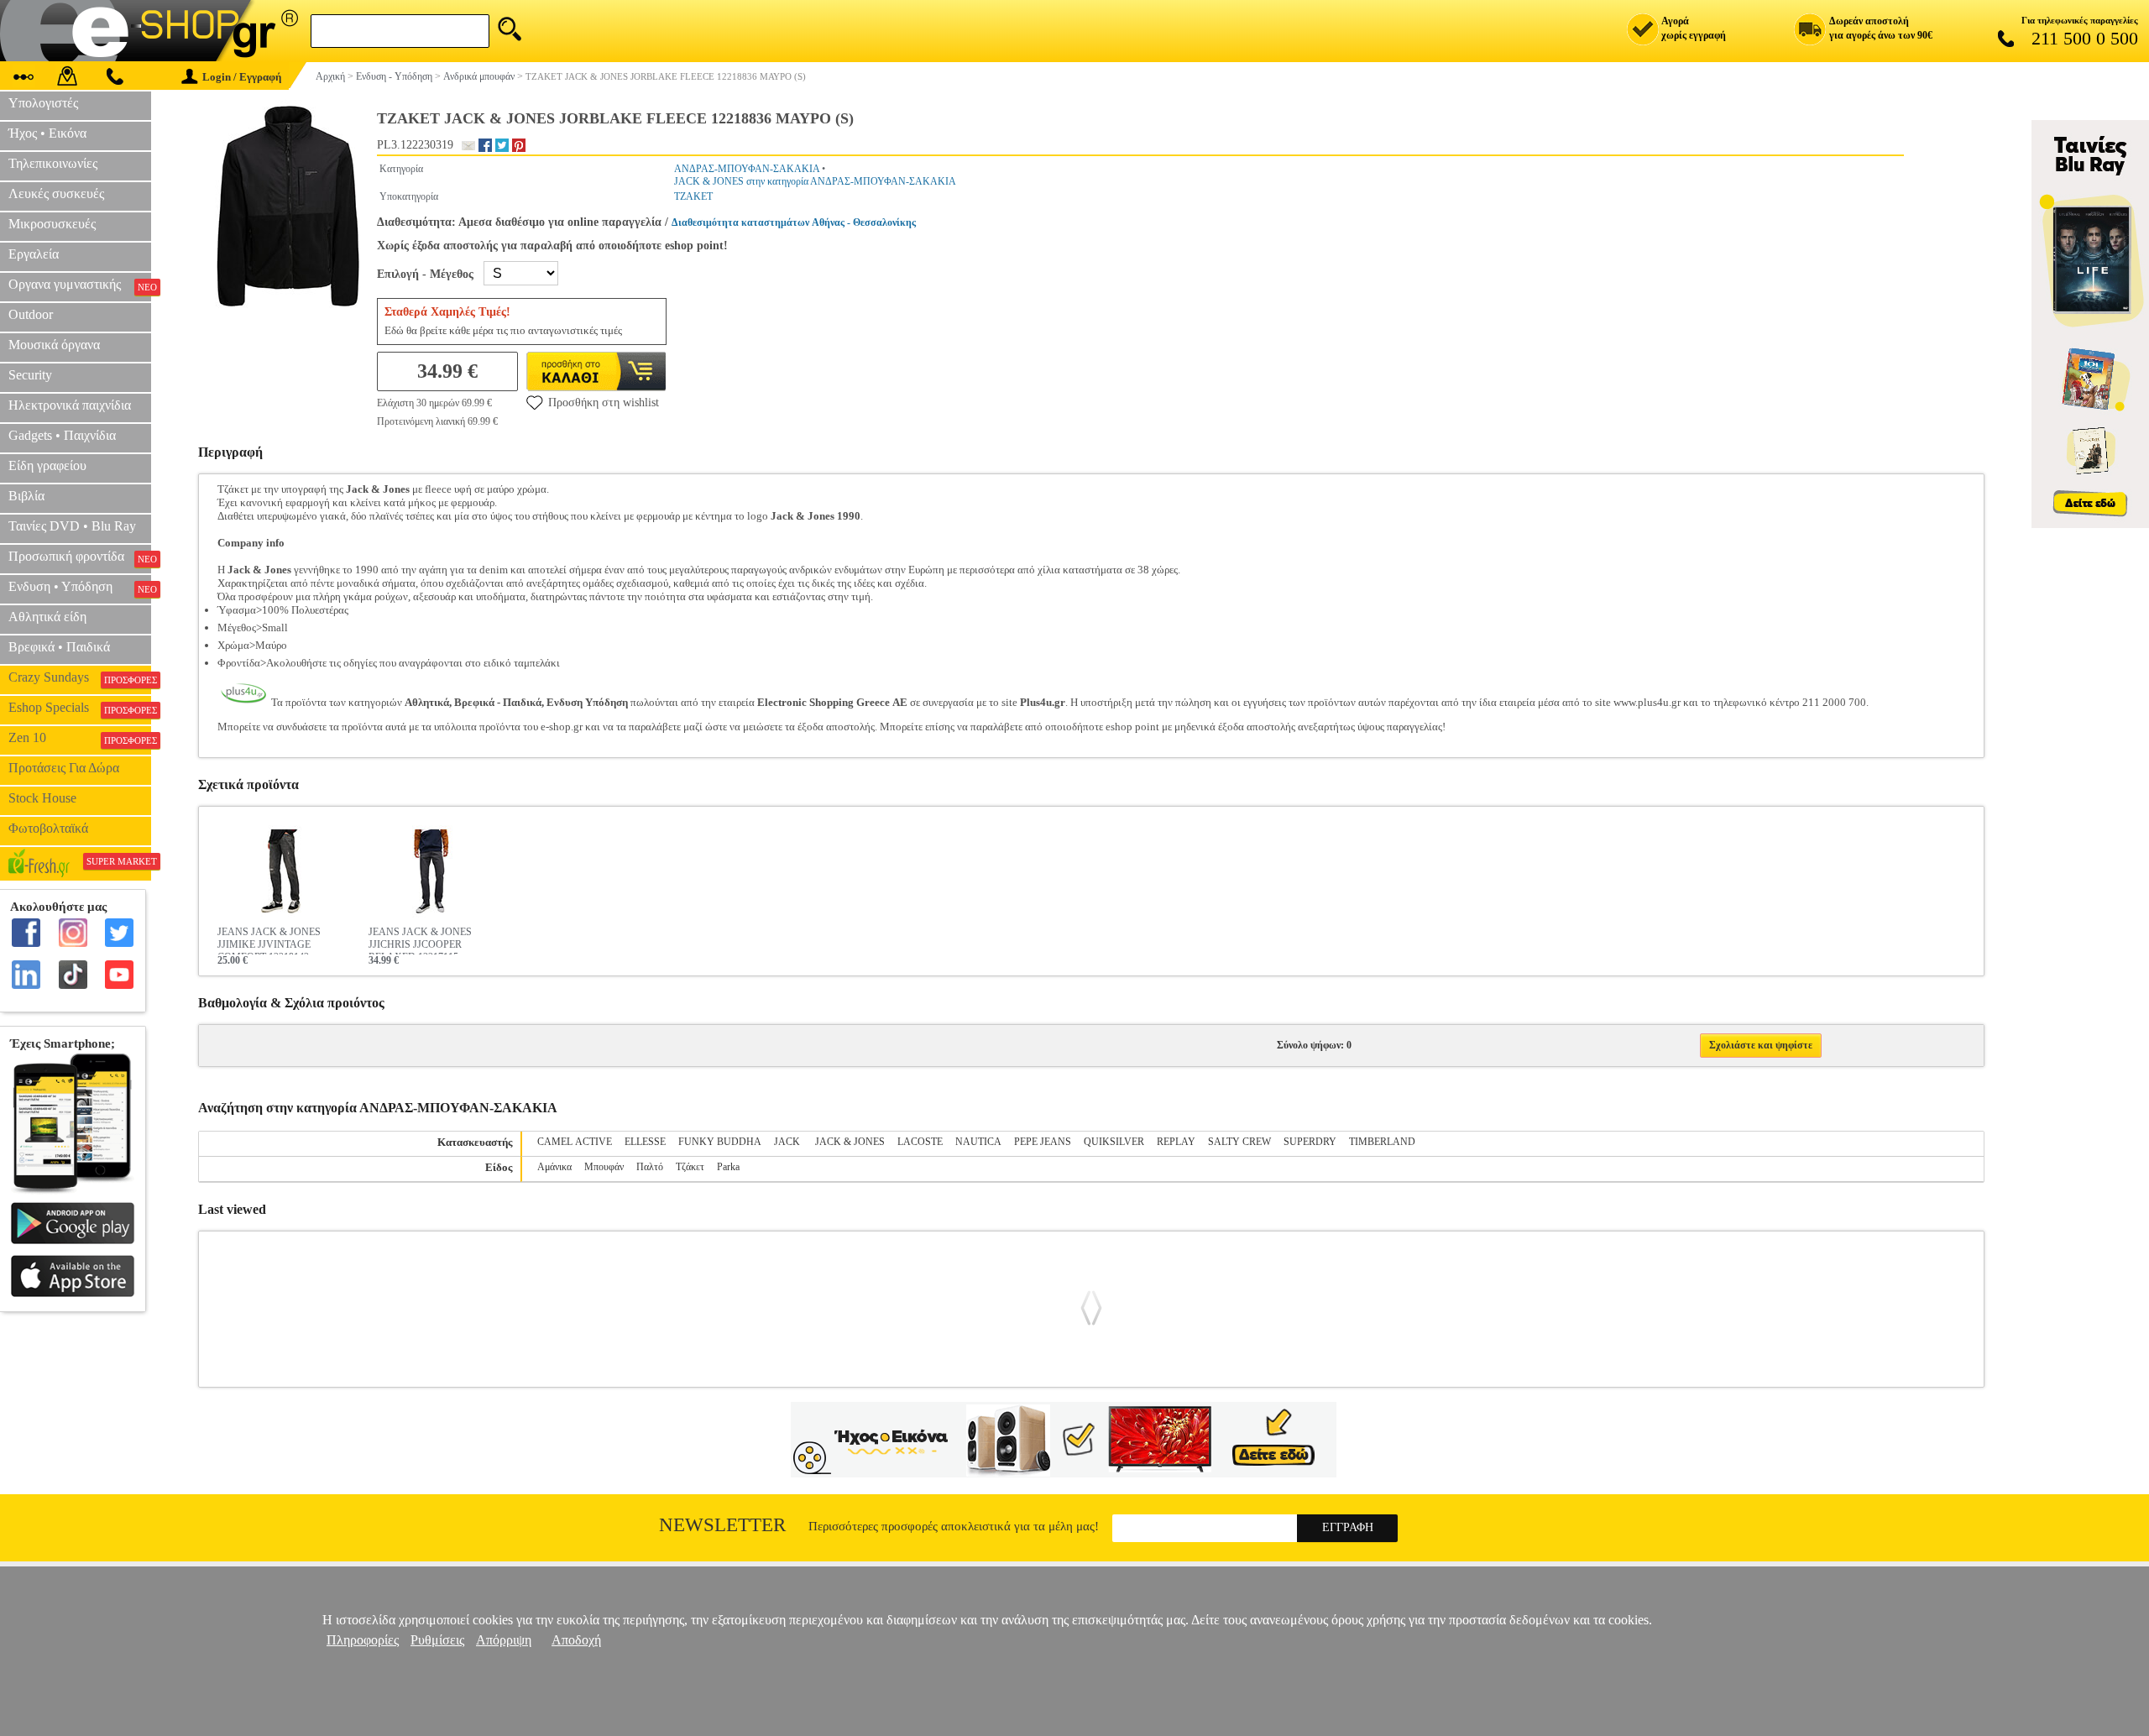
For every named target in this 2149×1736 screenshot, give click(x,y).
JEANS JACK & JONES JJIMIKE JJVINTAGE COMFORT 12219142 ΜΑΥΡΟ (269, 940)
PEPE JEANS (1043, 1142)
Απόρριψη (504, 1640)
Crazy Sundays (80, 677)
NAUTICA (978, 1142)
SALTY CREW (1239, 1142)
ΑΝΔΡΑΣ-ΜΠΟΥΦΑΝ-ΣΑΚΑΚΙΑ (747, 169)
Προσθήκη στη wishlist (604, 403)
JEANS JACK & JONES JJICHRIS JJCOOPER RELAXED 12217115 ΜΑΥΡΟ (420, 940)
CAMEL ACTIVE (575, 1142)
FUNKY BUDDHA (720, 1142)
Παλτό (650, 1167)
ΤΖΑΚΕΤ (693, 196)
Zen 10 (80, 738)
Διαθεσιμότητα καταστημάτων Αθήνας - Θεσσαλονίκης (794, 222)
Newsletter (722, 1525)
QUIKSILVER (1114, 1142)
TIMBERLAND (1382, 1142)
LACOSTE (920, 1142)
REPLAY (1176, 1142)
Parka (728, 1167)
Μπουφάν (604, 1167)
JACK (788, 1142)
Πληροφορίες (363, 1640)
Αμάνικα (554, 1167)
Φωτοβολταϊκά (48, 828)
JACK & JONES (850, 1142)
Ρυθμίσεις (437, 1640)
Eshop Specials (80, 708)
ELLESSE (645, 1142)
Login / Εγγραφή (242, 77)
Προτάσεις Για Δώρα (64, 768)
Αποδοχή (576, 1640)
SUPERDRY (1310, 1142)
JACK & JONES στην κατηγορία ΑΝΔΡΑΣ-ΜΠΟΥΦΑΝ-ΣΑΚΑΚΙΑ (815, 181)
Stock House (42, 798)
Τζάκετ (690, 1167)
